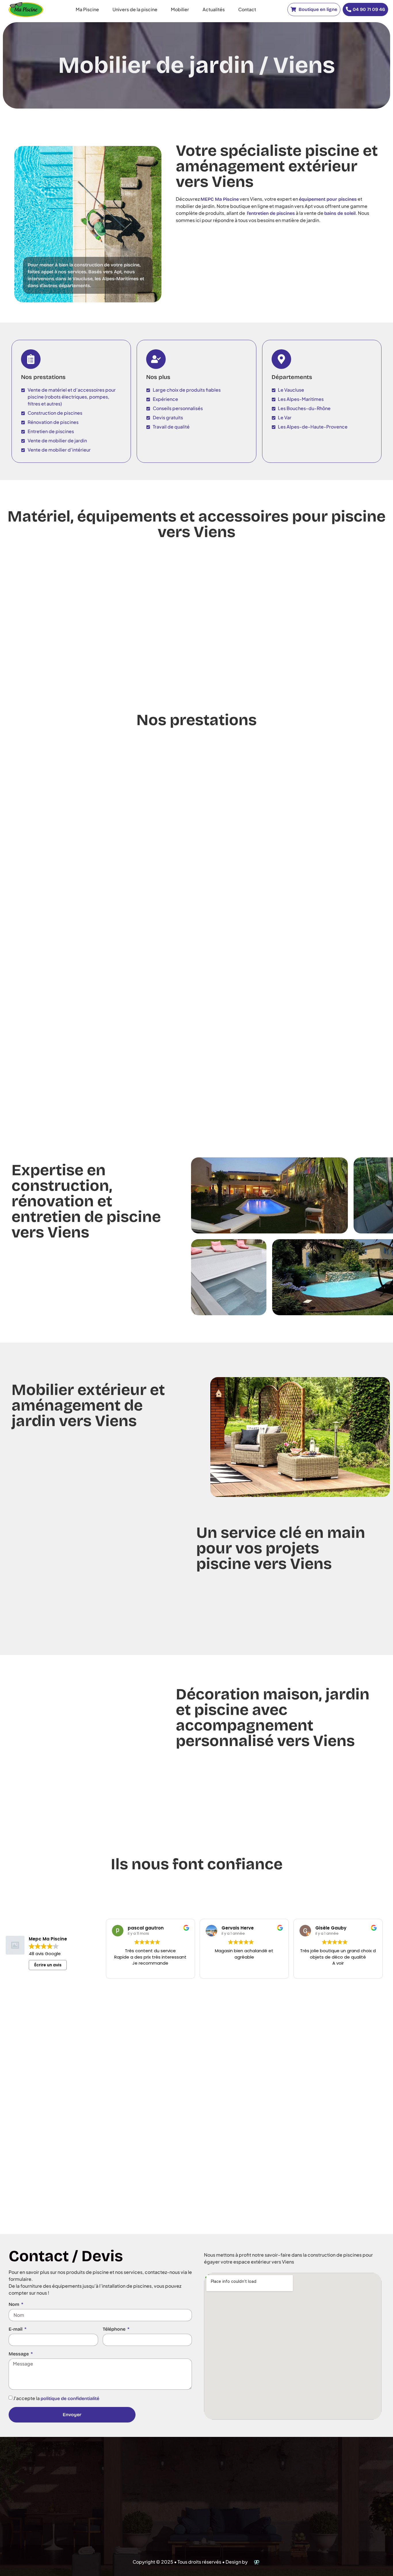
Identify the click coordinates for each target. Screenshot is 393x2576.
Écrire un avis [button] (48, 1965)
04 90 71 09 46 (369, 9)
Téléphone (115, 2329)
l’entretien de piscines (271, 213)
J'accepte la (56, 2398)
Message (19, 2354)
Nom (15, 2304)
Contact (247, 9)
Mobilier (180, 9)
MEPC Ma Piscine (220, 199)
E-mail (16, 2329)
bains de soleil (340, 213)
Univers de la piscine (135, 9)
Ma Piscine (87, 9)
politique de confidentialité (70, 2398)
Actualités (214, 9)
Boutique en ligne (317, 9)
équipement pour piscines (328, 199)
